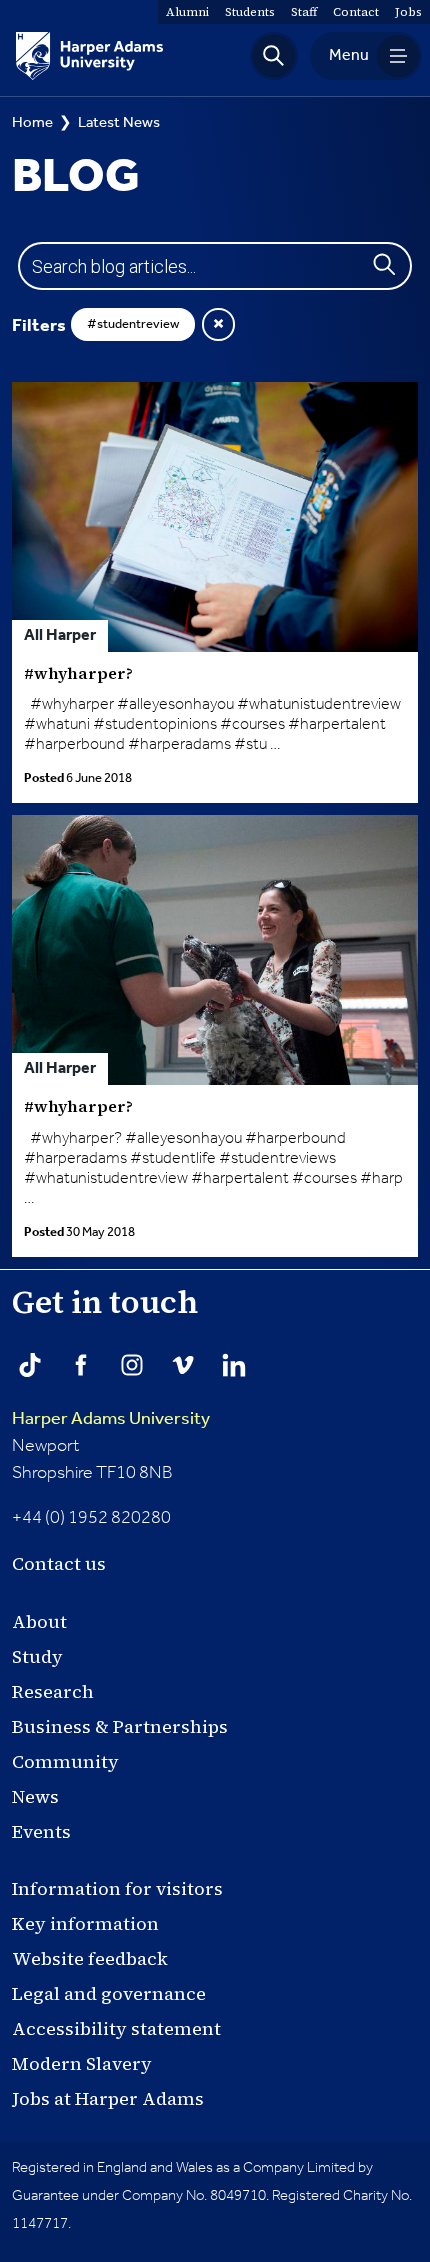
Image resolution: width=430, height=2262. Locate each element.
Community (65, 1761)
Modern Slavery (82, 2063)
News (35, 1796)
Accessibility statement (116, 2028)
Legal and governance (109, 1993)
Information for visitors (117, 1888)
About (39, 1621)
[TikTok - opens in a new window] (30, 1365)
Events (41, 1831)
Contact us (59, 1563)
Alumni (187, 12)
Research (53, 1691)
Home (32, 122)
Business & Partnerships (120, 1726)
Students (250, 12)
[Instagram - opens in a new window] (132, 1365)
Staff (304, 12)
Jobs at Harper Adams (108, 2098)
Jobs (408, 12)
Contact (356, 12)
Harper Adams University (111, 1419)
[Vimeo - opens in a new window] (183, 1365)
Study (37, 1656)
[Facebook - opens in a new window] (81, 1365)
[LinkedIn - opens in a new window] (234, 1365)
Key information (85, 1923)
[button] (274, 56)
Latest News (119, 122)
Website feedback (90, 1958)
